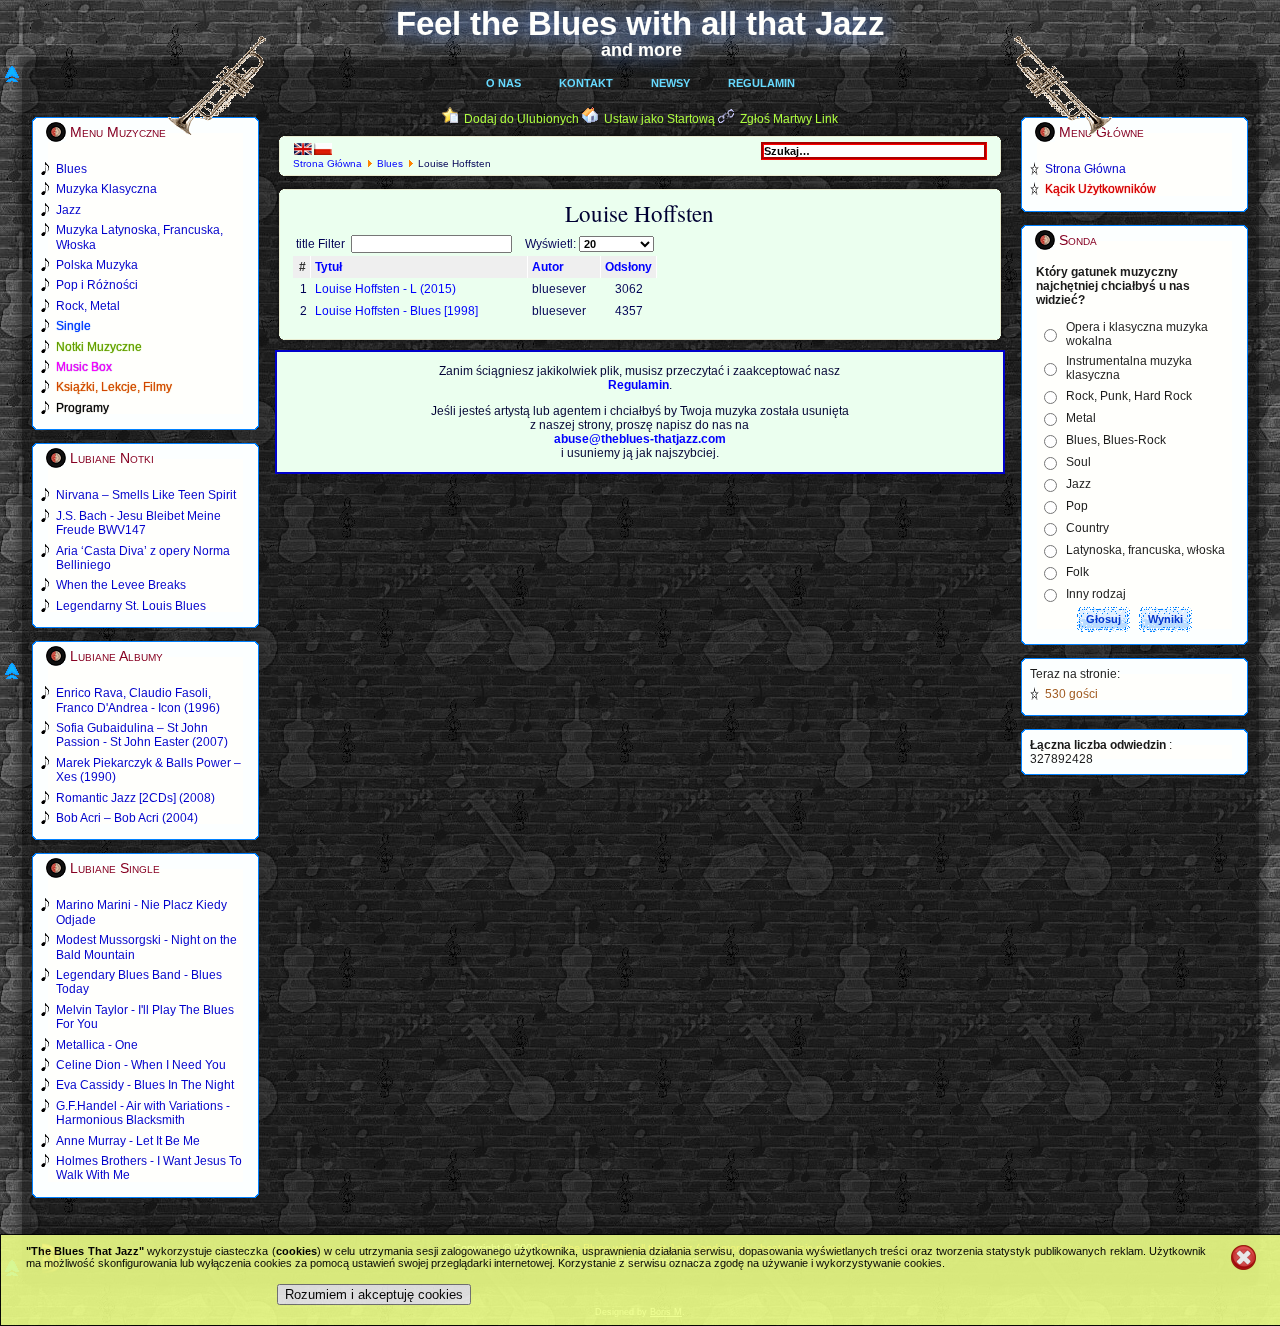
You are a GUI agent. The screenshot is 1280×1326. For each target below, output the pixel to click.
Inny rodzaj (1096, 594)
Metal (1081, 418)
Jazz (1078, 484)
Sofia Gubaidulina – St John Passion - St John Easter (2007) (142, 735)
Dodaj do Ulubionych (521, 119)
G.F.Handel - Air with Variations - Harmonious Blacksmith (143, 1113)
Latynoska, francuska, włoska (1145, 550)
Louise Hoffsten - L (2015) (385, 289)
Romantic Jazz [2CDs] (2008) (135, 798)
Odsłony (628, 267)
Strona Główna (327, 163)
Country (1087, 528)
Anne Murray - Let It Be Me (128, 1141)
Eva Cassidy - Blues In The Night (145, 1085)
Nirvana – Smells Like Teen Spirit (146, 495)
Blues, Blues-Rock (1116, 440)
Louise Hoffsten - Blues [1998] (396, 311)
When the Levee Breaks (121, 585)
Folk (1077, 572)
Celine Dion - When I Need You (141, 1065)
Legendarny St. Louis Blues (131, 606)
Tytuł (328, 267)
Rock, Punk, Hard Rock (1129, 396)
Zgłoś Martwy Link (789, 119)
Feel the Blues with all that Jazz (640, 23)
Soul (1078, 462)
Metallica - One (97, 1045)
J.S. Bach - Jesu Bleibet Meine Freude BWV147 (138, 523)
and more (641, 50)
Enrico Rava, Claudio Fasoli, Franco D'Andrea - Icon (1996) (138, 700)
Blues (390, 163)
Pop (1077, 506)
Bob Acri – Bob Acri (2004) (127, 818)
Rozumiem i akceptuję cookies (374, 1294)
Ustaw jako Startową (659, 119)
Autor (548, 267)
